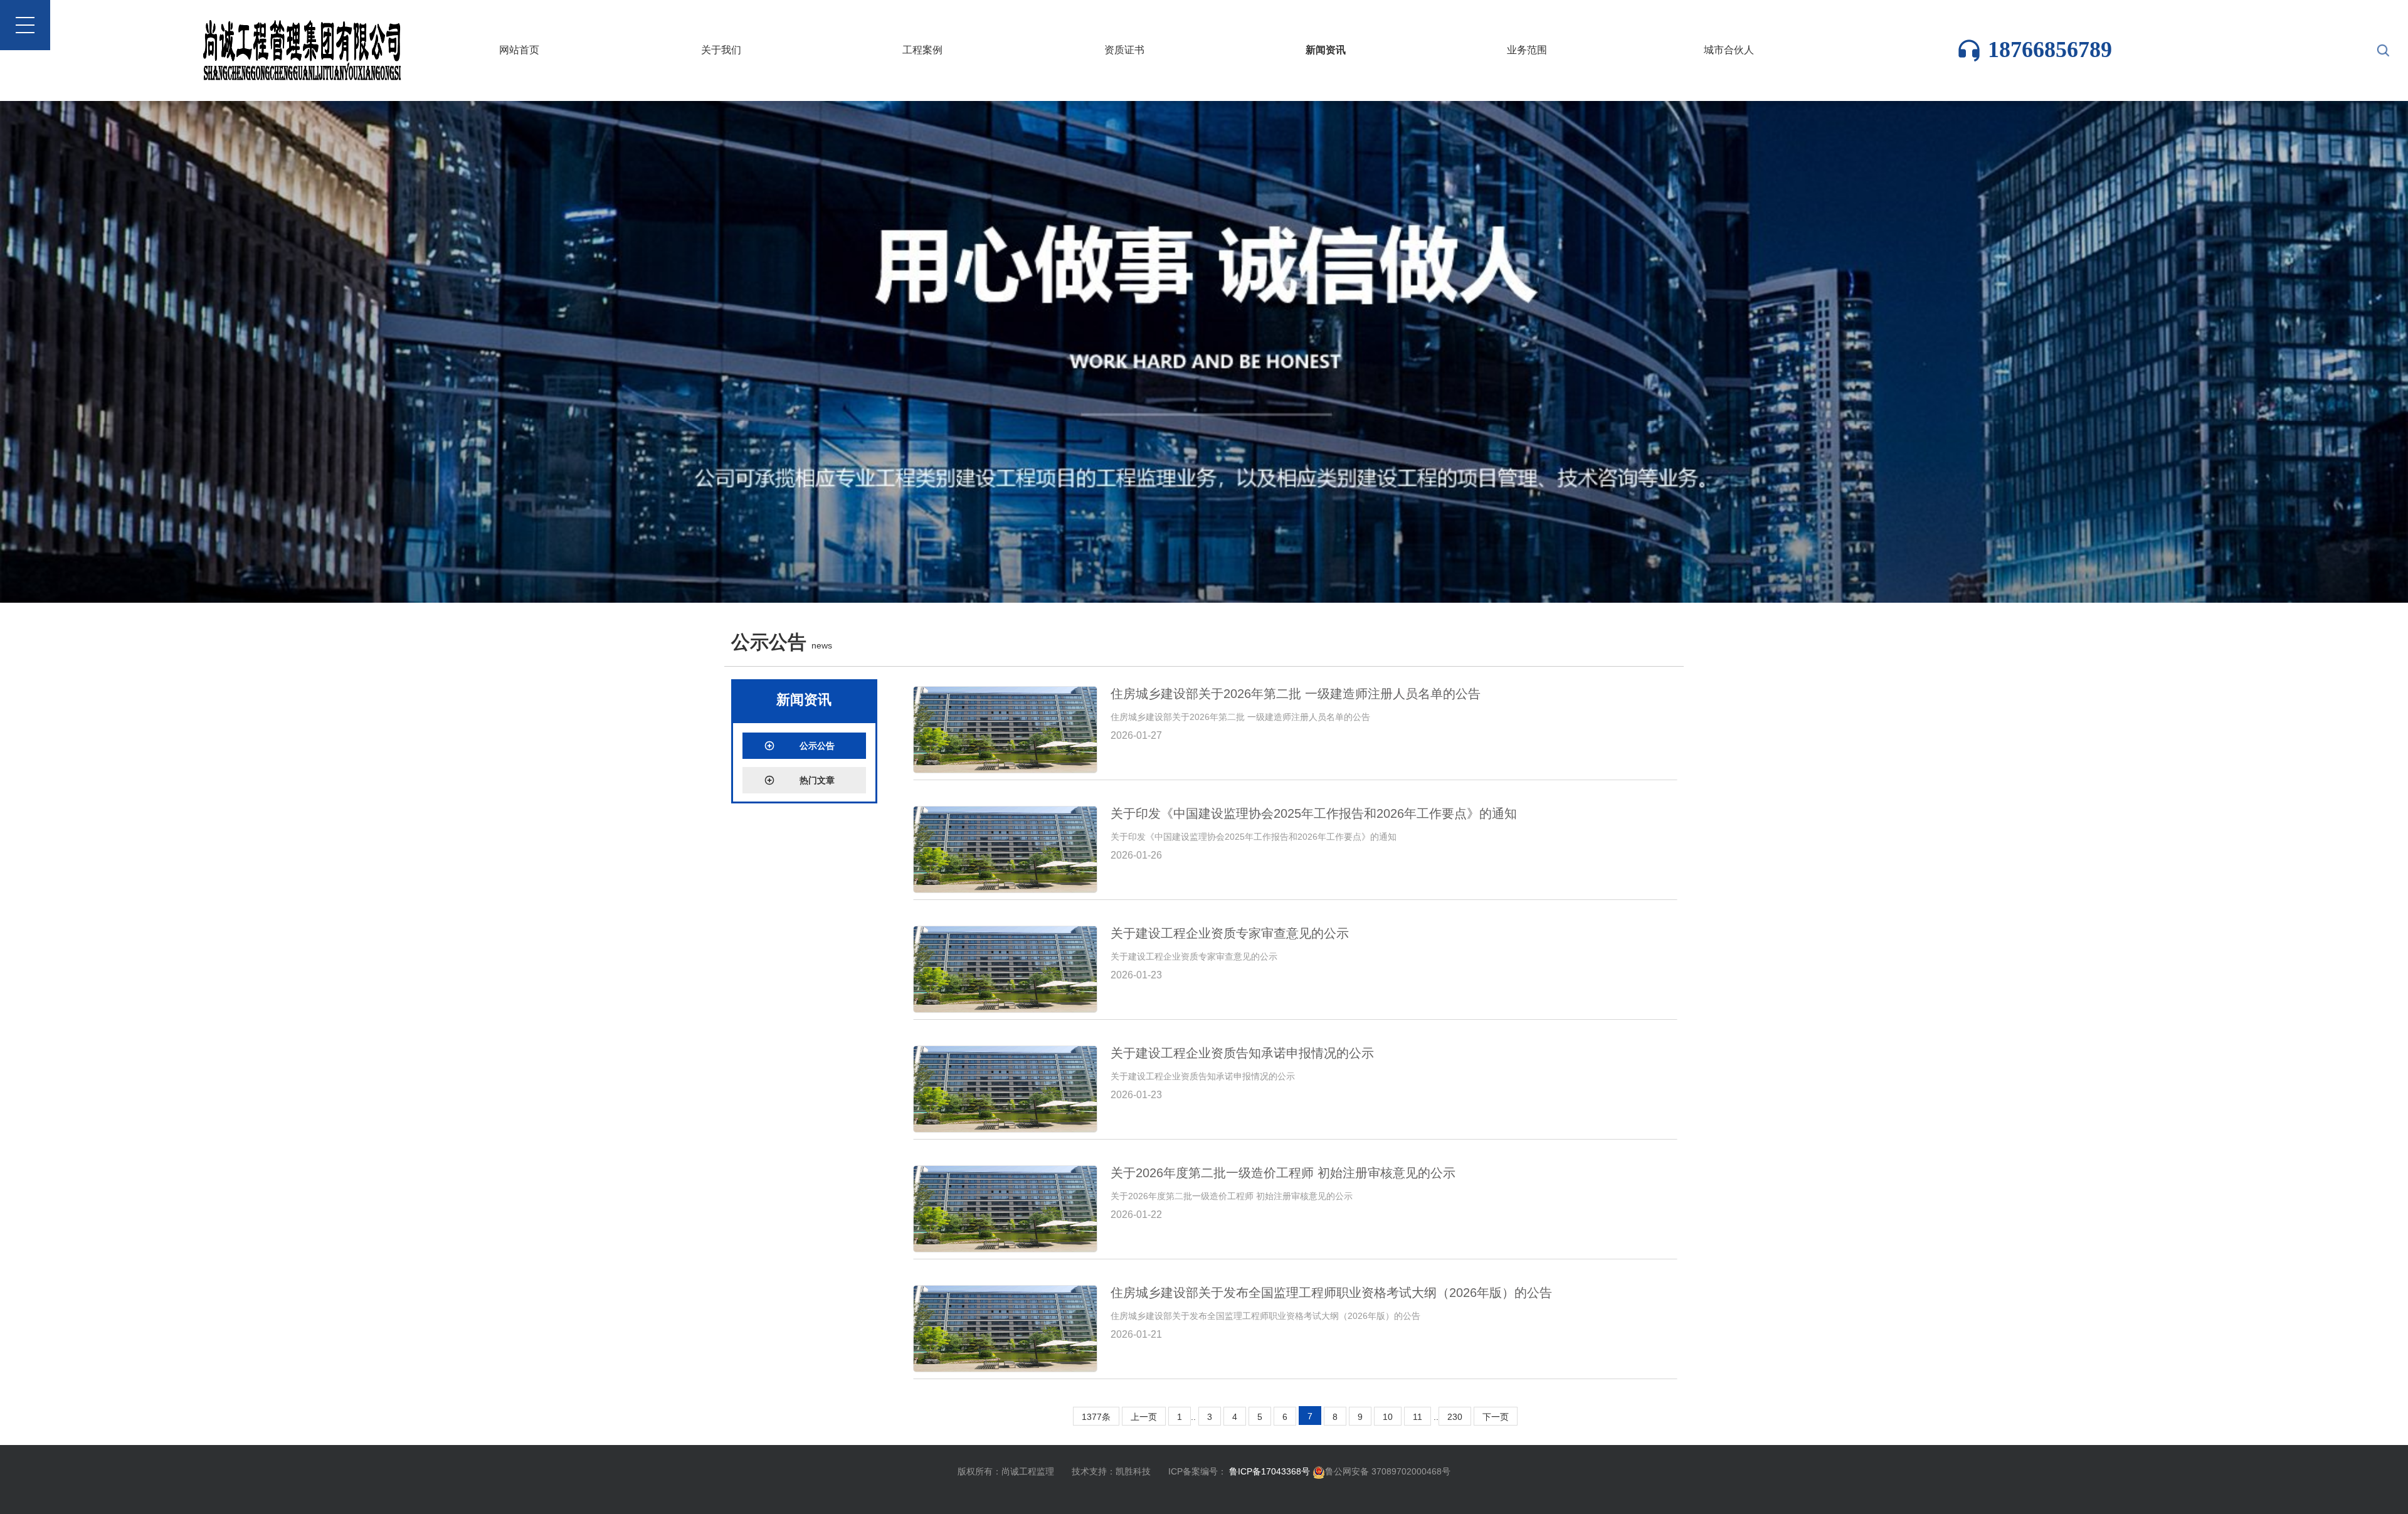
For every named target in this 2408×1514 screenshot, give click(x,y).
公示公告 (817, 746)
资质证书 (1124, 50)
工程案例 (922, 50)
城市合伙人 (1729, 50)
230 (1455, 1417)
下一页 (1496, 1417)
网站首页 (519, 50)
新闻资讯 (1326, 50)
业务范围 (1527, 50)
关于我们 (721, 50)
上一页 (1144, 1417)
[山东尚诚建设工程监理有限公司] (1204, 351)
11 (1418, 1417)
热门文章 (817, 780)
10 (1388, 1417)
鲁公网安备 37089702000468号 (1388, 1471)
